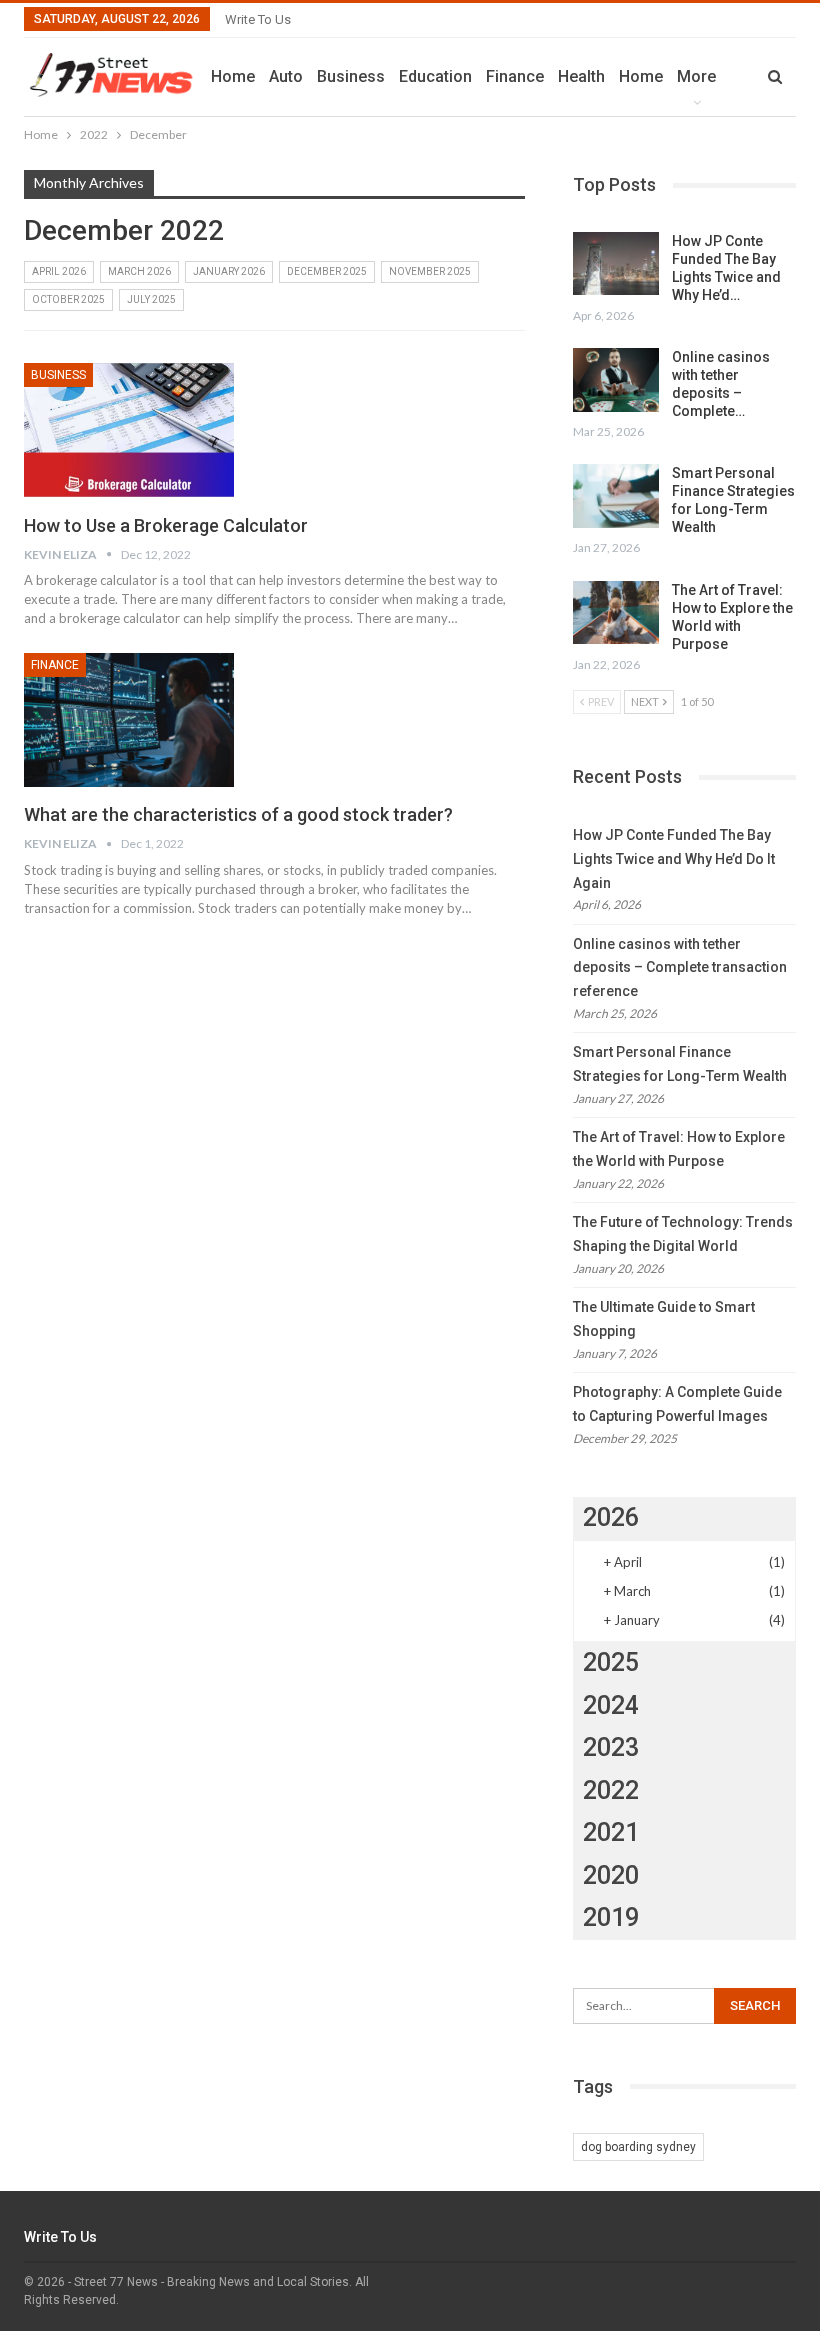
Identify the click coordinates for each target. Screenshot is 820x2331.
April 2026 (59, 271)
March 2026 (139, 271)
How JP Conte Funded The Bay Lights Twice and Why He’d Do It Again (674, 859)
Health (581, 76)
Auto (286, 76)
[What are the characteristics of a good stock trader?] (129, 720)
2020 (611, 1875)
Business (351, 76)
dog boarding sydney (638, 2147)
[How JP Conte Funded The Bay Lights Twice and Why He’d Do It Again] (616, 264)
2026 (611, 1517)
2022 (611, 1790)
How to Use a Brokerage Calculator (166, 525)
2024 (611, 1705)
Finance (515, 76)
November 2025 (430, 271)
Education (435, 76)
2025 (611, 1662)
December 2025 (327, 271)
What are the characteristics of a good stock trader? (238, 814)
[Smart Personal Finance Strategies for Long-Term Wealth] (616, 496)
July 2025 (151, 299)
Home (233, 76)
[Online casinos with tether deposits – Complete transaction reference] (616, 380)
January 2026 (229, 271)
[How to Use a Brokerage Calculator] (129, 430)
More (696, 76)
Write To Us (258, 19)
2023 (611, 1747)
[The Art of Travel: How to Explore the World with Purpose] (616, 613)
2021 (611, 1832)
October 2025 (68, 299)
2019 (611, 1917)
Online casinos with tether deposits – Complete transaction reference (680, 968)
